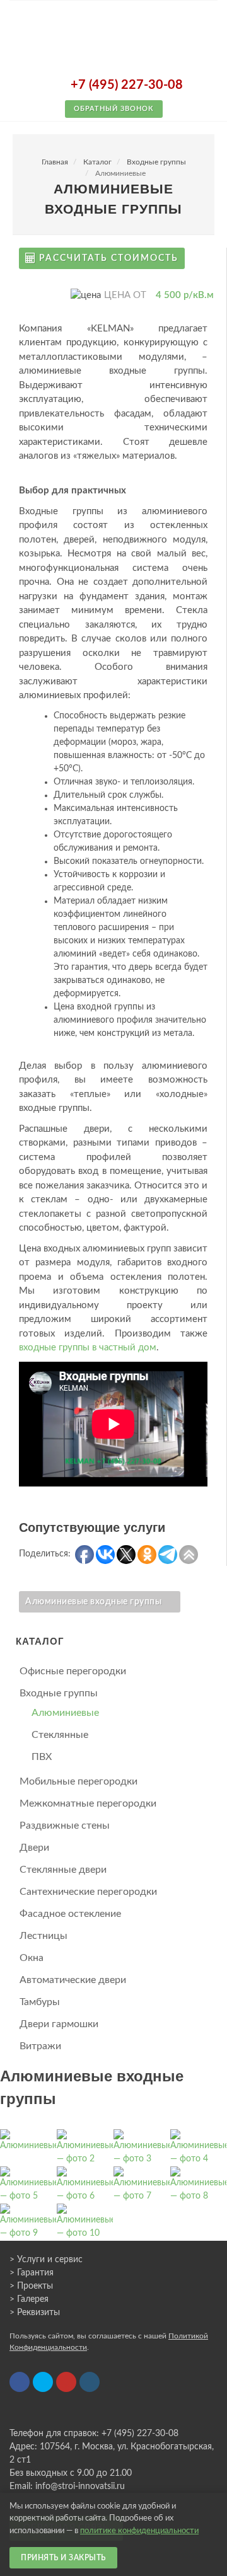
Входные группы (156, 162)
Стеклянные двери (63, 1870)
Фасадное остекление (70, 1914)
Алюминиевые (65, 1713)
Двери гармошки (59, 2024)
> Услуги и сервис (46, 2260)
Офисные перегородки (73, 1671)
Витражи (40, 2046)
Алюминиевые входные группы (93, 1602)
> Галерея (29, 2299)
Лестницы (44, 1936)
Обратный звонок (114, 109)
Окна (32, 1958)
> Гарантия (32, 2273)
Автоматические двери (73, 1980)
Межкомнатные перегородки (88, 1803)
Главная (55, 162)
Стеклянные (60, 1735)
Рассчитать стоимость (109, 258)
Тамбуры (40, 2002)
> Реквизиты (35, 2313)
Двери (34, 1848)
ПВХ (42, 1757)
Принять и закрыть (63, 2558)
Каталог (97, 162)
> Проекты (31, 2286)
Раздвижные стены (65, 1826)
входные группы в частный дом (88, 1348)
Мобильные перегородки (79, 1781)
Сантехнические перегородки (88, 1892)
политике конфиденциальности (139, 2531)
